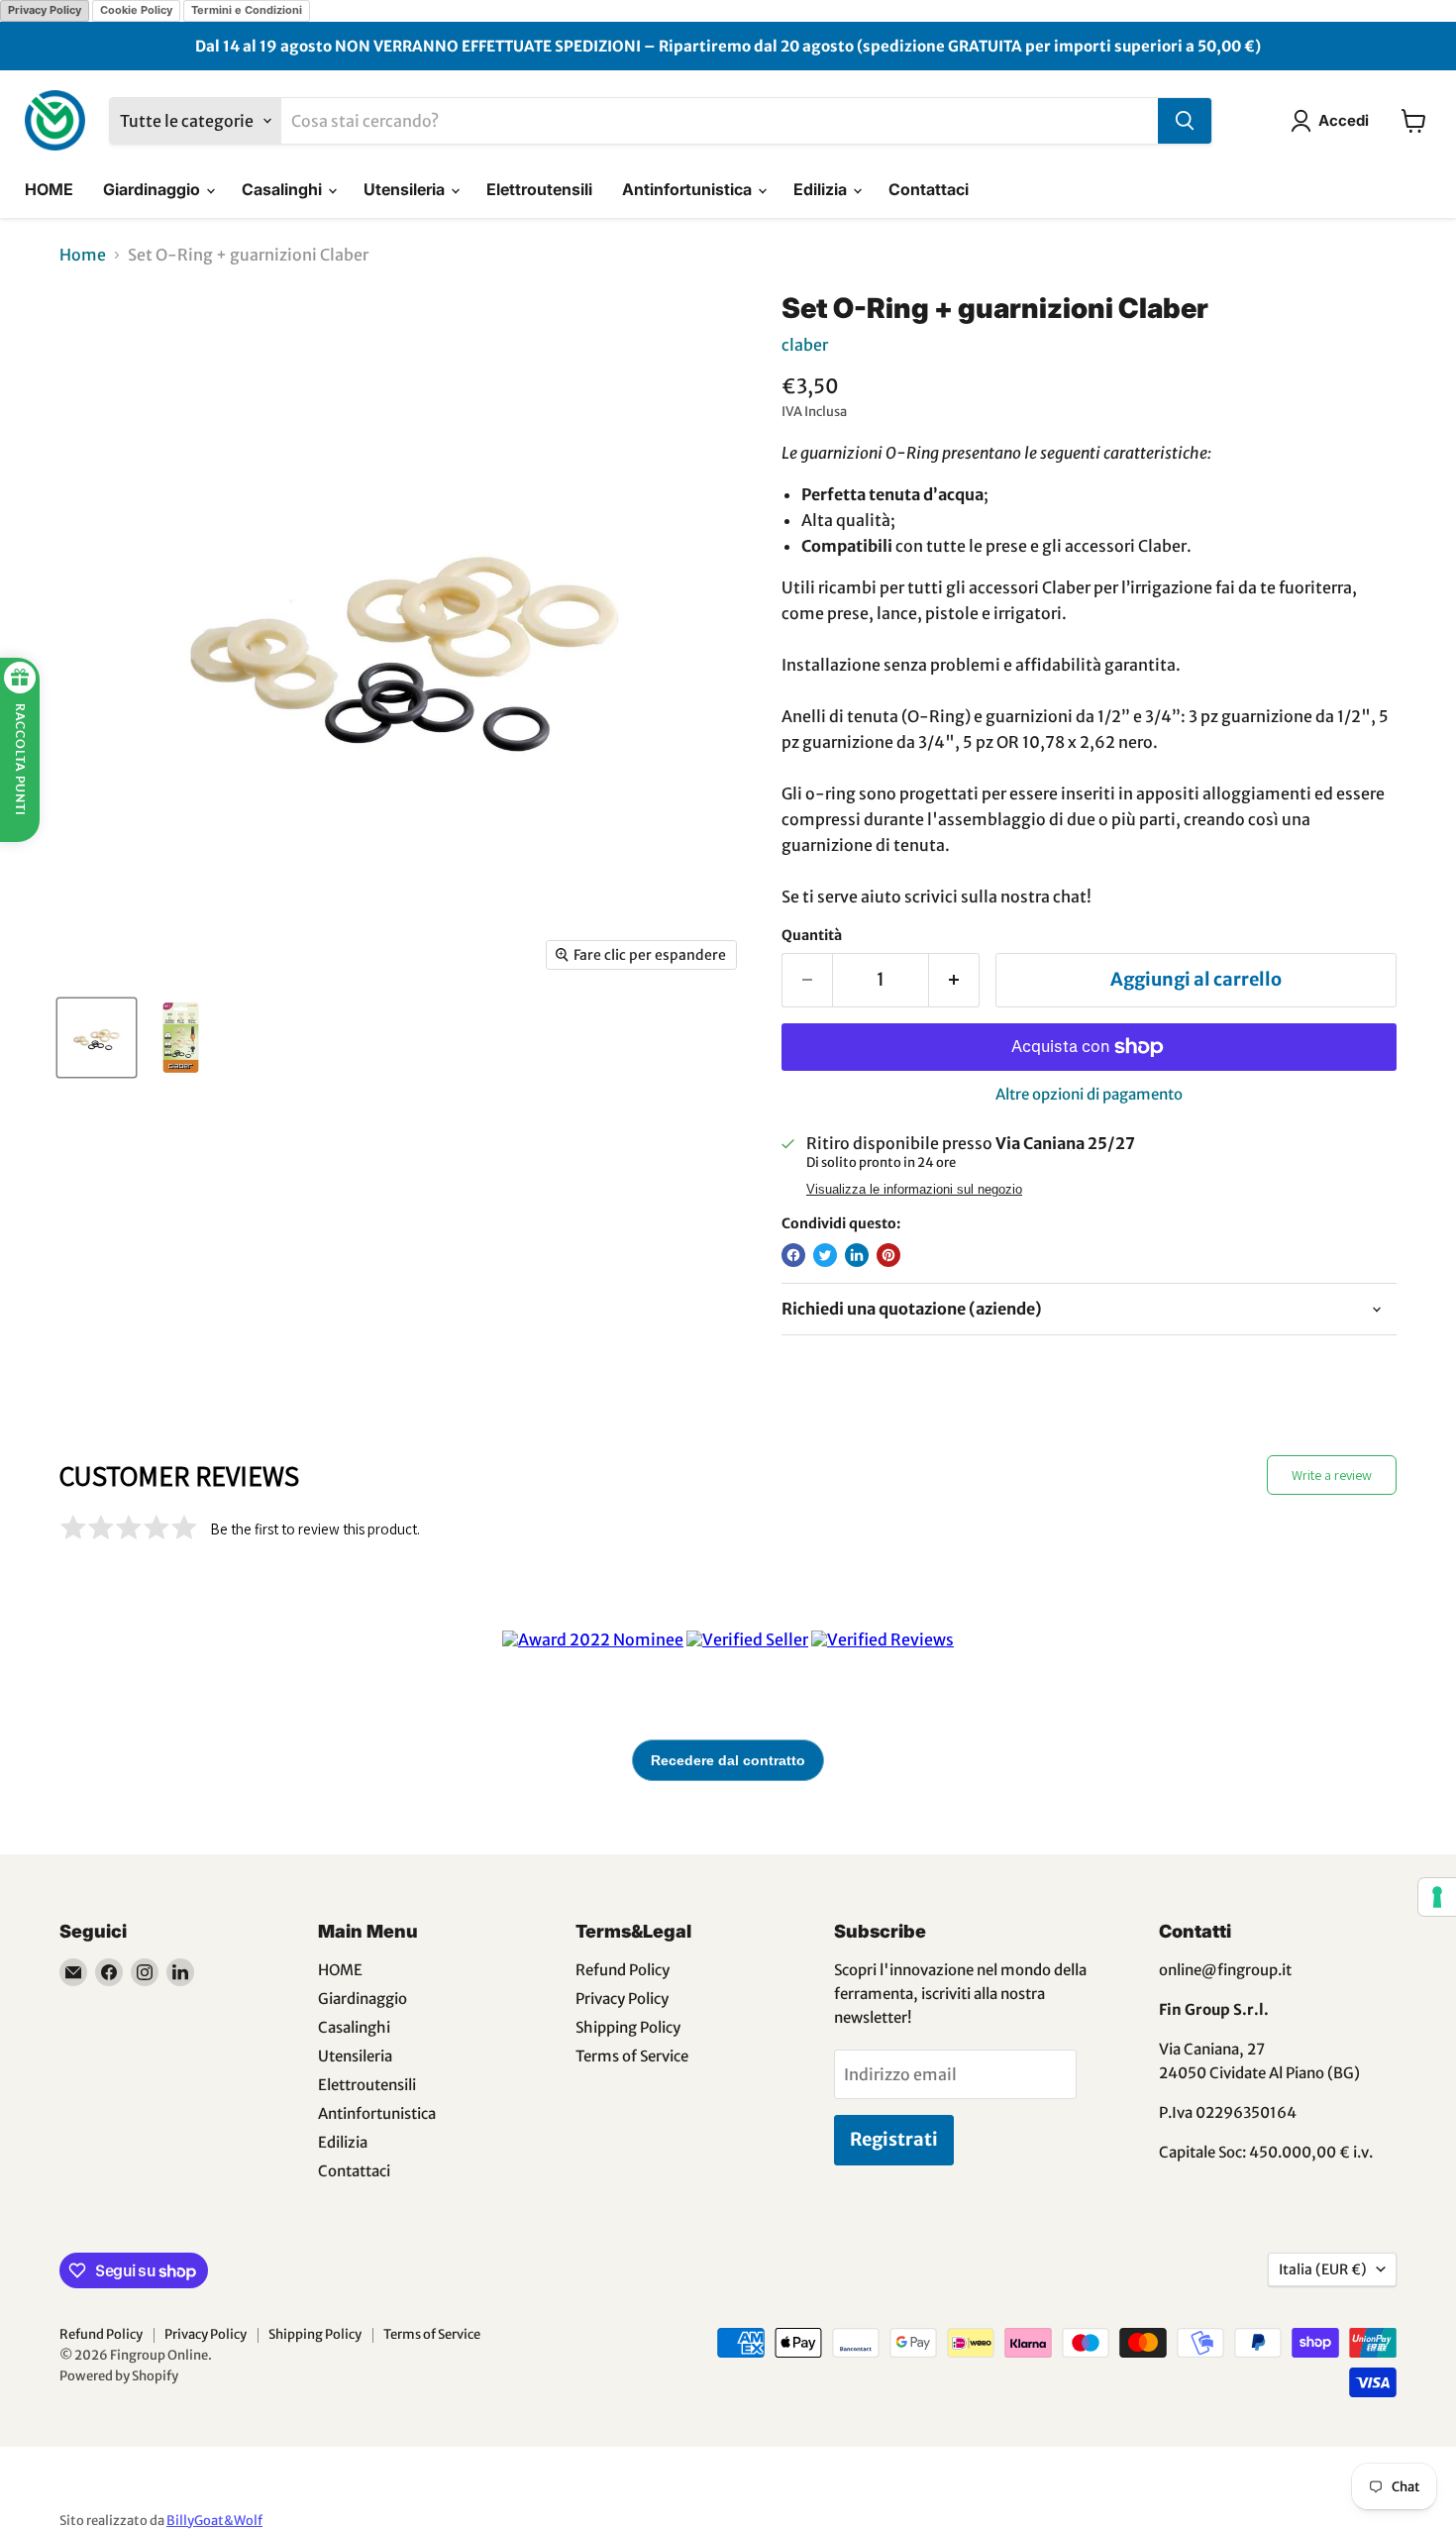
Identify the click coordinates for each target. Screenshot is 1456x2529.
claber (805, 345)
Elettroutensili (539, 189)
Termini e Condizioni (247, 10)
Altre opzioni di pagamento (1089, 1094)
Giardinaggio (154, 189)
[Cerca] (1185, 121)
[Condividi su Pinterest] (888, 1255)
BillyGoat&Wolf (214, 2521)
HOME (49, 189)
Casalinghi (284, 189)
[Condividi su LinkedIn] (857, 1255)
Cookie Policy (136, 10)
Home (83, 255)
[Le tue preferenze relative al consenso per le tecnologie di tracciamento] (1437, 1897)
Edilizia (822, 189)
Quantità (812, 935)
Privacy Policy (45, 10)
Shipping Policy (628, 2027)
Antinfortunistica (689, 189)
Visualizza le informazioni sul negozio (914, 1190)
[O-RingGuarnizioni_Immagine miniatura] (97, 1038)
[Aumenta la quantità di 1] (954, 980)
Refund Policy (623, 1970)
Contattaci (929, 189)
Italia (1323, 2269)
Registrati (894, 2139)
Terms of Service (632, 2056)
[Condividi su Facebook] (793, 1255)
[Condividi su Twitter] (825, 1255)
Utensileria (406, 189)
